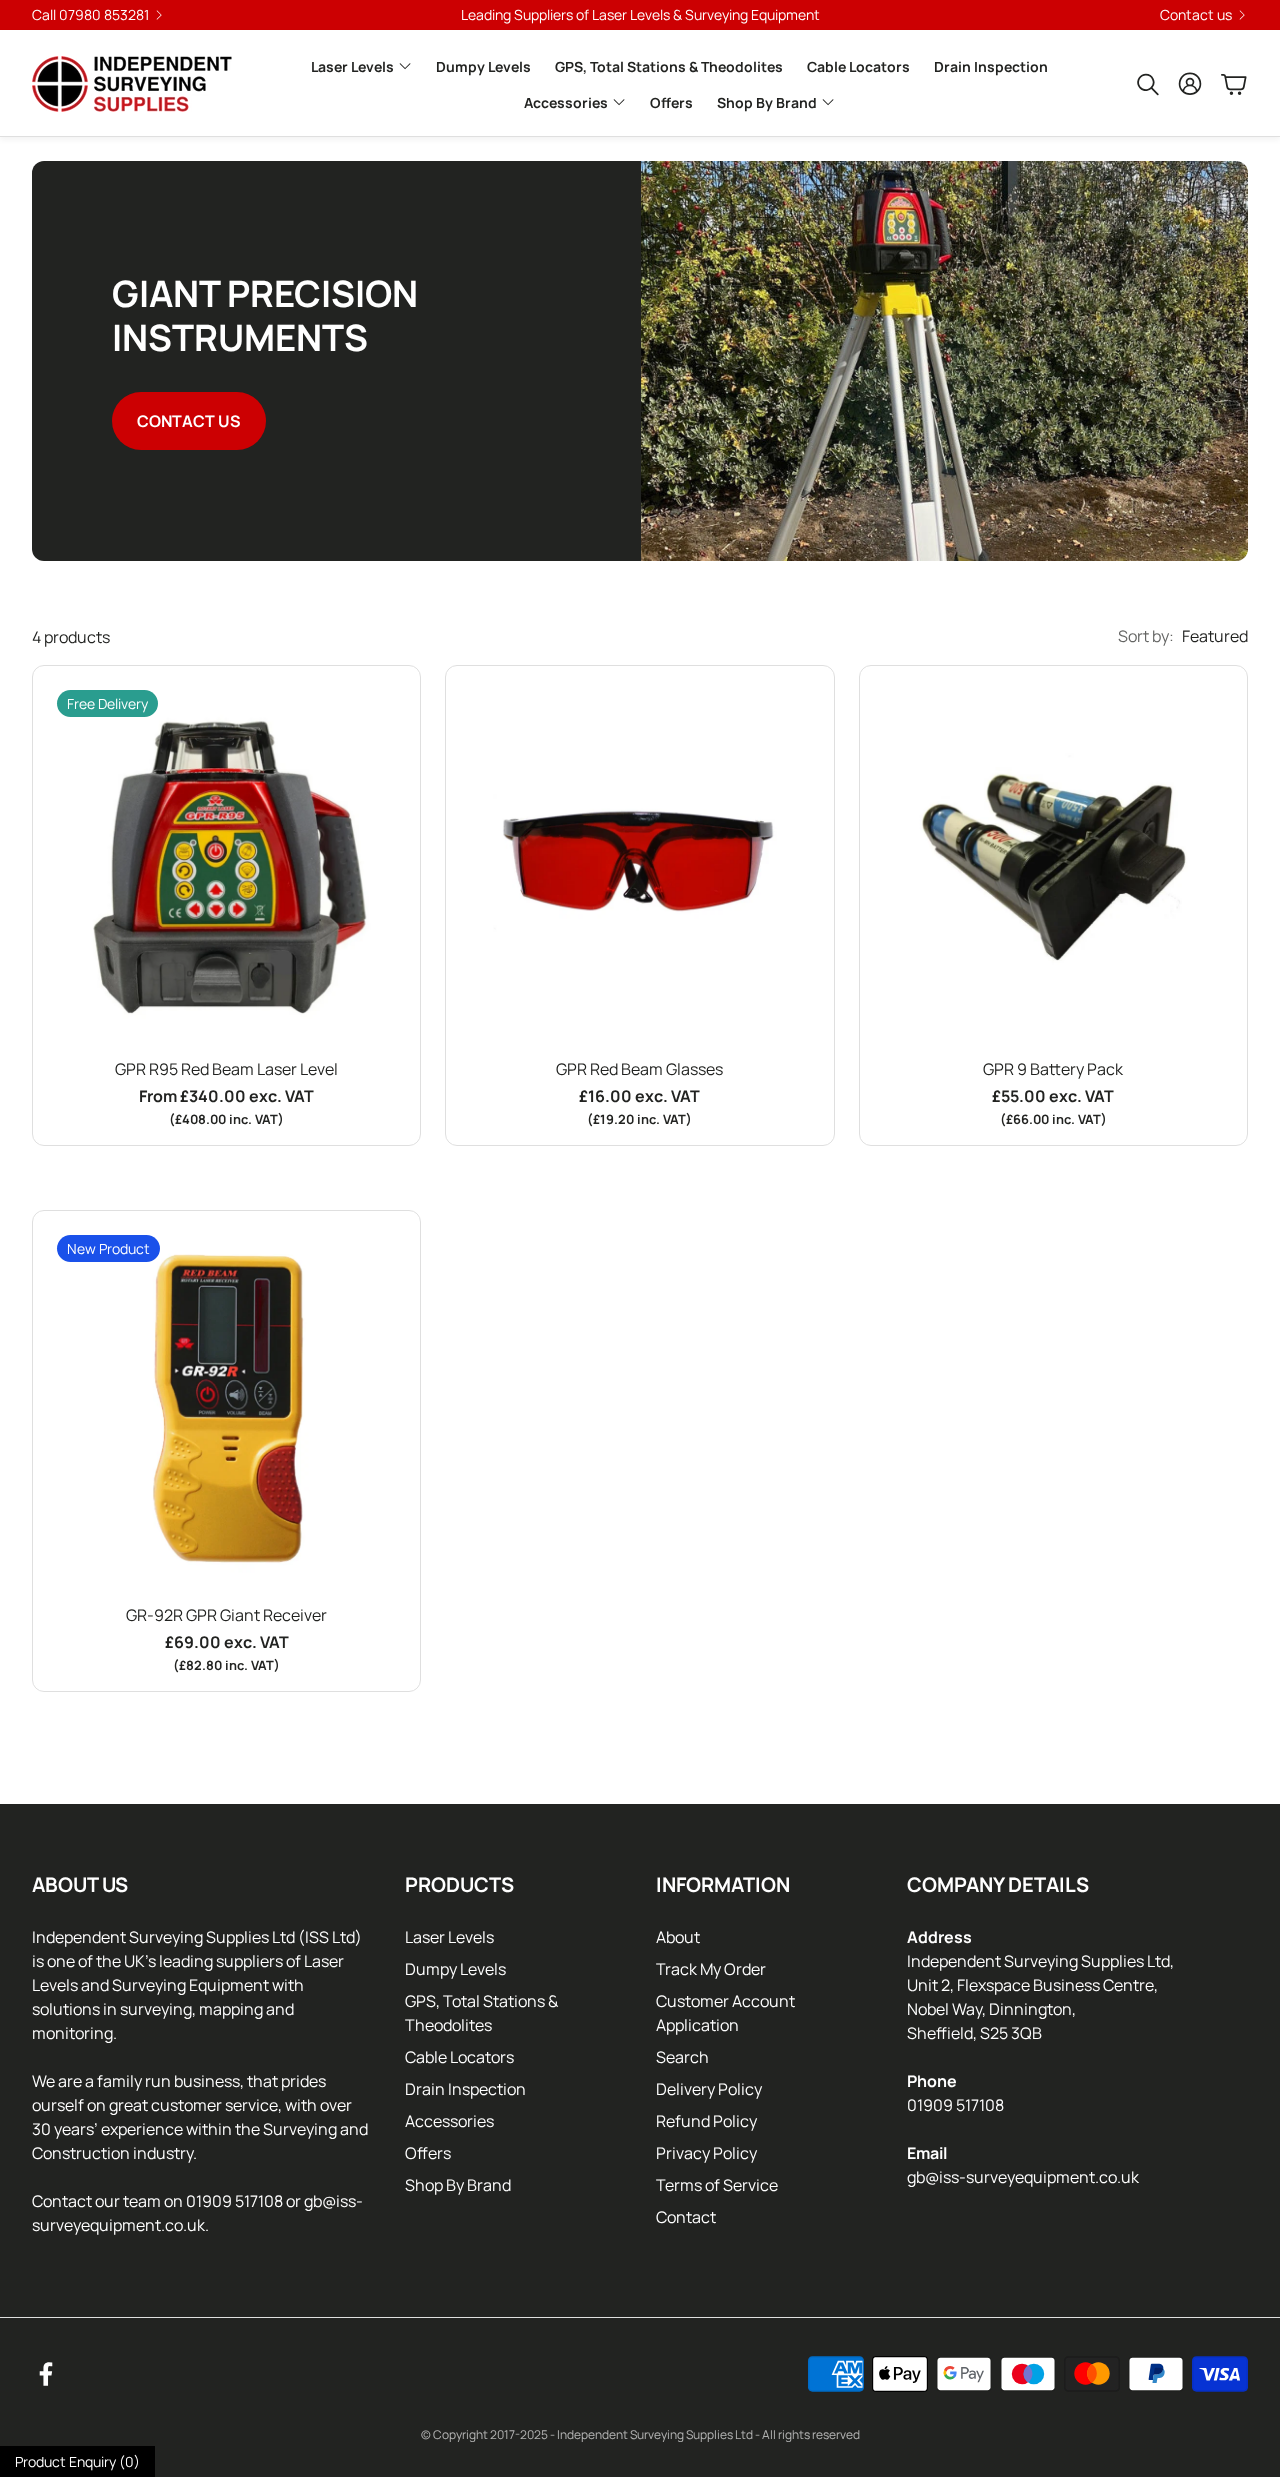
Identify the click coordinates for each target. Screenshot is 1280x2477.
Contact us (1196, 15)
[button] (1146, 84)
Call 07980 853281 (90, 15)
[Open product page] (639, 859)
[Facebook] (46, 2374)
